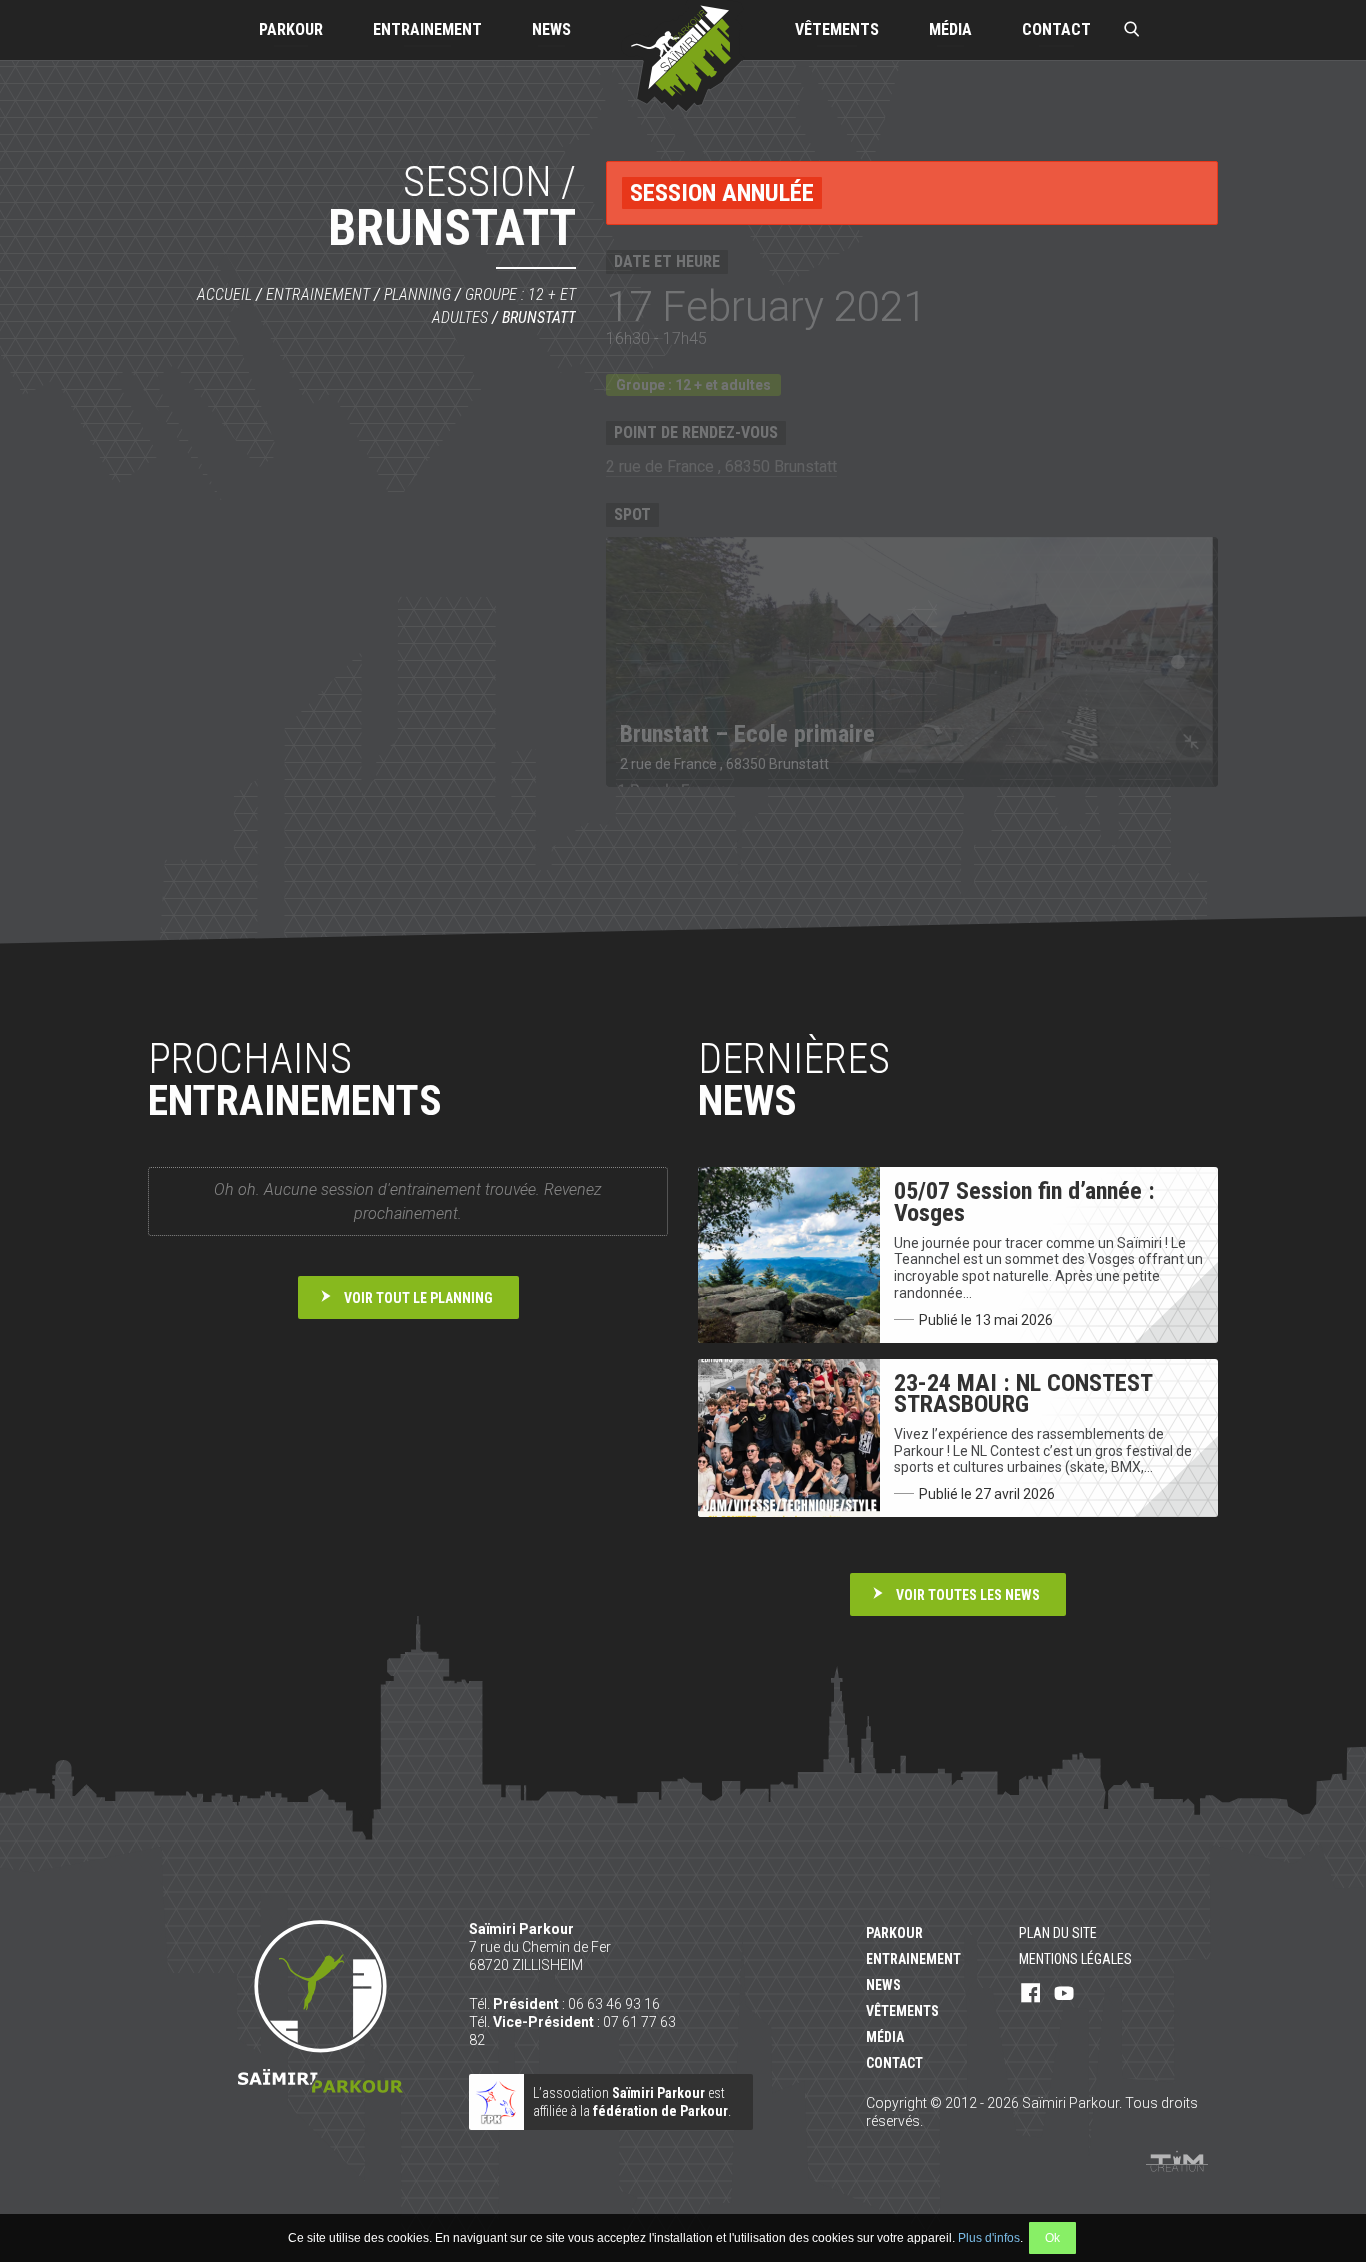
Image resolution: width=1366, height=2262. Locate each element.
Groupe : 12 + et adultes (693, 385)
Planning (417, 294)
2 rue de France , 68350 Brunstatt (721, 466)
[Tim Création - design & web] (1177, 2161)
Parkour (291, 29)
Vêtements (837, 29)
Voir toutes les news (968, 1595)
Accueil (224, 294)
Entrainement (427, 29)
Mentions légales (1075, 1959)
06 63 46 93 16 (614, 2004)
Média (950, 29)
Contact (1056, 29)
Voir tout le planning (418, 1298)
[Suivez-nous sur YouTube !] (1064, 1994)
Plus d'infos (989, 2238)
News (551, 29)
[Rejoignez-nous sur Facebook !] (1031, 1994)
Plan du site (1058, 1933)
